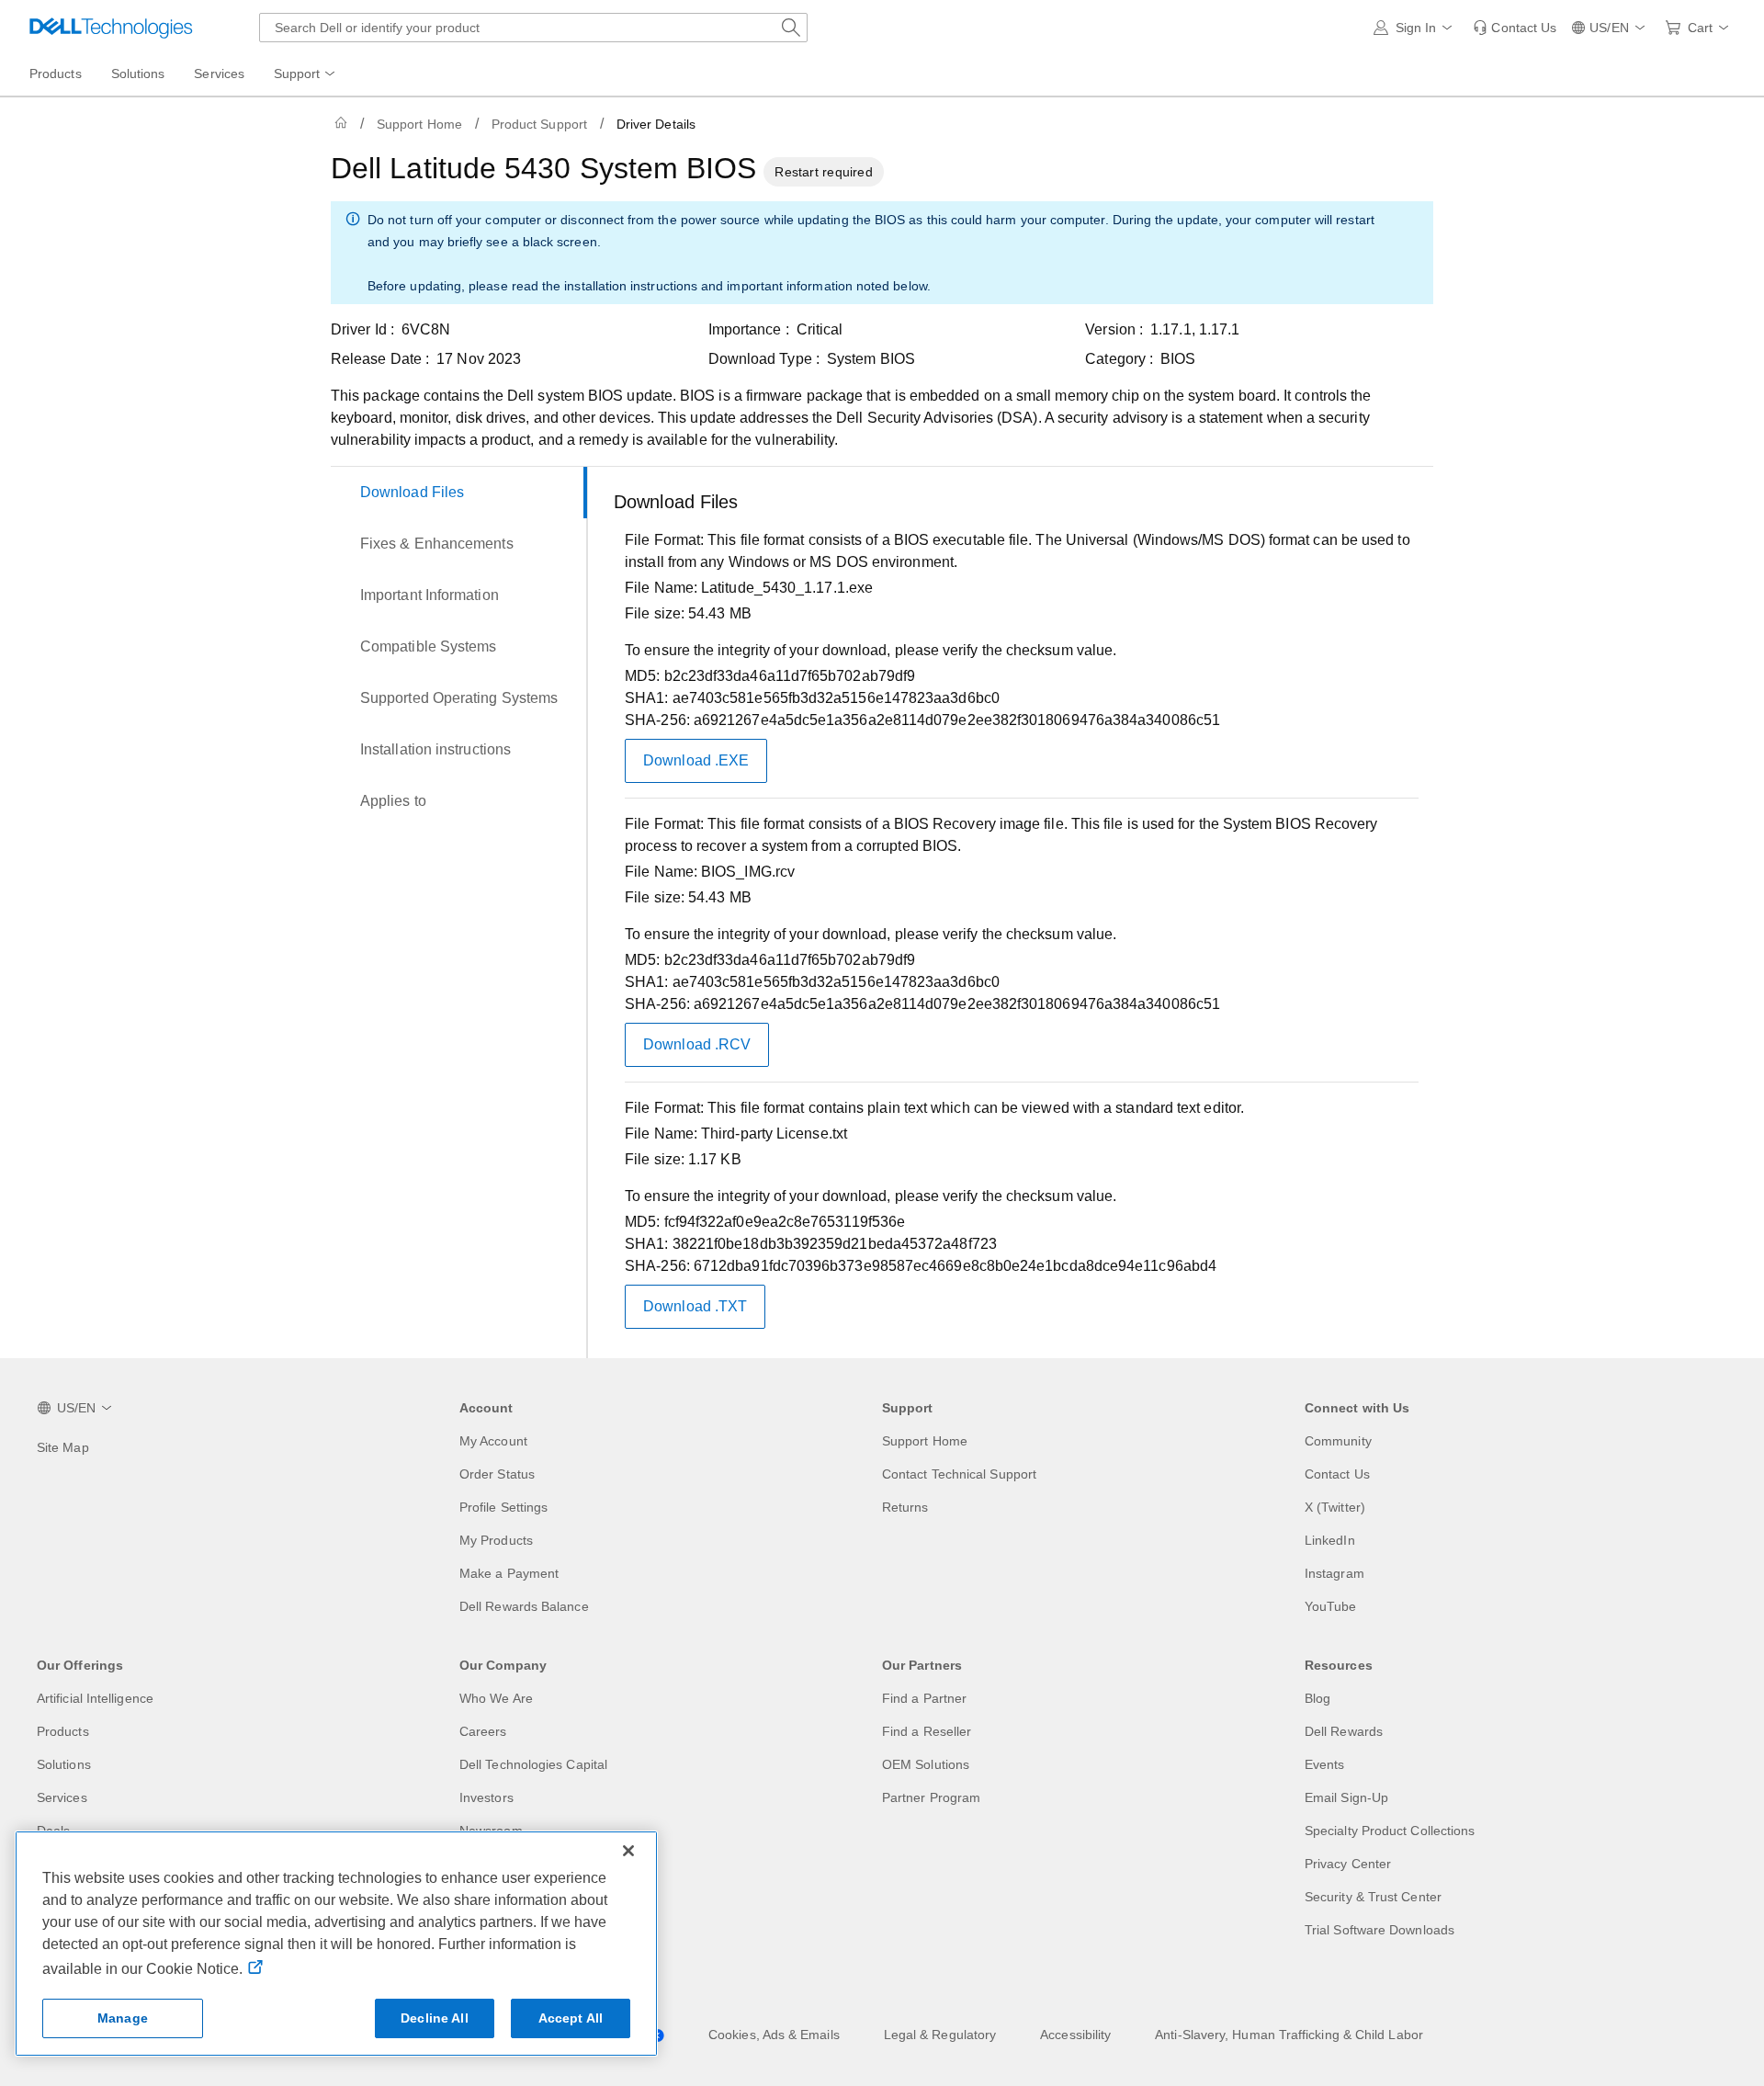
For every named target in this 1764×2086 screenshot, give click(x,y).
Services (62, 1797)
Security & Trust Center (1373, 1897)
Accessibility (1075, 2035)
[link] (1515, 28)
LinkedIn (1330, 1540)
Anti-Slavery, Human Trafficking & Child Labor (1289, 2035)
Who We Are (496, 1698)
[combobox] (533, 28)
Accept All (571, 2018)
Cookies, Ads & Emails (774, 2035)
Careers (483, 1731)
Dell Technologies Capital (533, 1764)
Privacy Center (1348, 1864)
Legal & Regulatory (940, 2035)
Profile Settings (503, 1507)
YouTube (1331, 1606)
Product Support (539, 124)
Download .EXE (696, 760)
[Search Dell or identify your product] (791, 28)
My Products (496, 1540)
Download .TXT (695, 1306)
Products (63, 1731)
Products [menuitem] (56, 74)
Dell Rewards (1344, 1731)
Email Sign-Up (1346, 1797)
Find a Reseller (927, 1731)
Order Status (497, 1474)
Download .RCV (697, 1044)
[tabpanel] (1016, 916)
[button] (1416, 28)
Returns (905, 1507)
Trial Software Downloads (1380, 1930)
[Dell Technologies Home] (111, 28)
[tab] (459, 493)
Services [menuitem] (219, 74)
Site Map (63, 1447)
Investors (486, 1797)
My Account (493, 1441)
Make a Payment (509, 1573)
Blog (1317, 1698)
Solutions (64, 1764)
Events (1324, 1764)
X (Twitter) (1335, 1507)
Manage (123, 2018)
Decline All (435, 2018)
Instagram (1334, 1573)
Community (1338, 1441)
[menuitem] (306, 74)
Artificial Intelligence (95, 1698)
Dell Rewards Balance (524, 1606)
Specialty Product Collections (1390, 1831)
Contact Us (1337, 1474)
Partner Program (931, 1797)
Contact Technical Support (959, 1474)
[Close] (628, 1851)
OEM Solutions (926, 1764)
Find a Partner (924, 1698)
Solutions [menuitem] (138, 74)
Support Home (419, 124)
